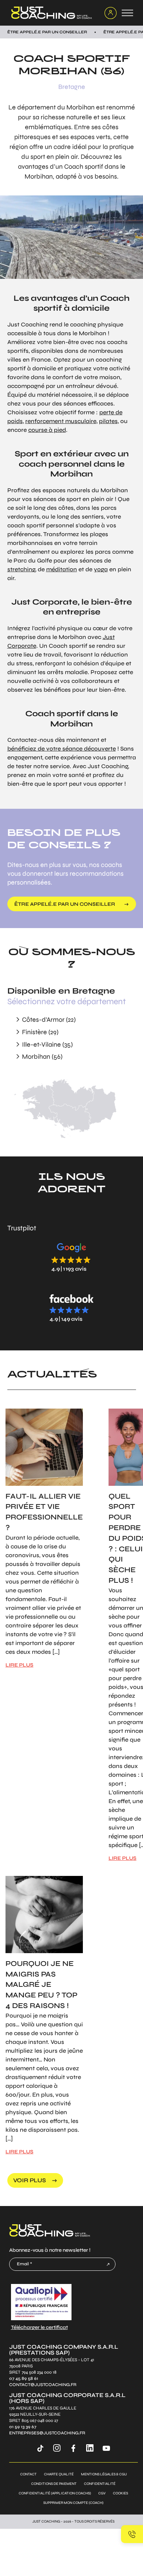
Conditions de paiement (54, 2484)
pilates (108, 421)
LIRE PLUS (19, 1665)
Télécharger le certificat (39, 2327)
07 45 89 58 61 (24, 2379)
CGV (102, 2493)
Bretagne (72, 87)
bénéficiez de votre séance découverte (62, 749)
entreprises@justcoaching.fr (47, 2433)
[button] (71, 1257)
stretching (21, 569)
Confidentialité (100, 2484)
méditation (62, 569)
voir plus (30, 2180)
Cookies (120, 2493)
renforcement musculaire (61, 421)
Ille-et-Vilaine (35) (47, 1044)
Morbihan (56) (42, 1057)
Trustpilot (22, 1228)
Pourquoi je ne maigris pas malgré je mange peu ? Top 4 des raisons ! (41, 1985)
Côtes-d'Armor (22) (49, 1020)
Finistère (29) (40, 1032)
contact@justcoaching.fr (43, 2385)
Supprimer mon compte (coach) (73, 2503)
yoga (101, 569)
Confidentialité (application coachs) (55, 2493)
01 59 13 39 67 (23, 2427)
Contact (28, 2474)
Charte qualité (59, 2474)
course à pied (47, 430)
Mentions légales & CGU (104, 2474)
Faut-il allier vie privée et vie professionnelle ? (44, 1512)
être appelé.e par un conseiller (65, 904)
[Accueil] (53, 13)
